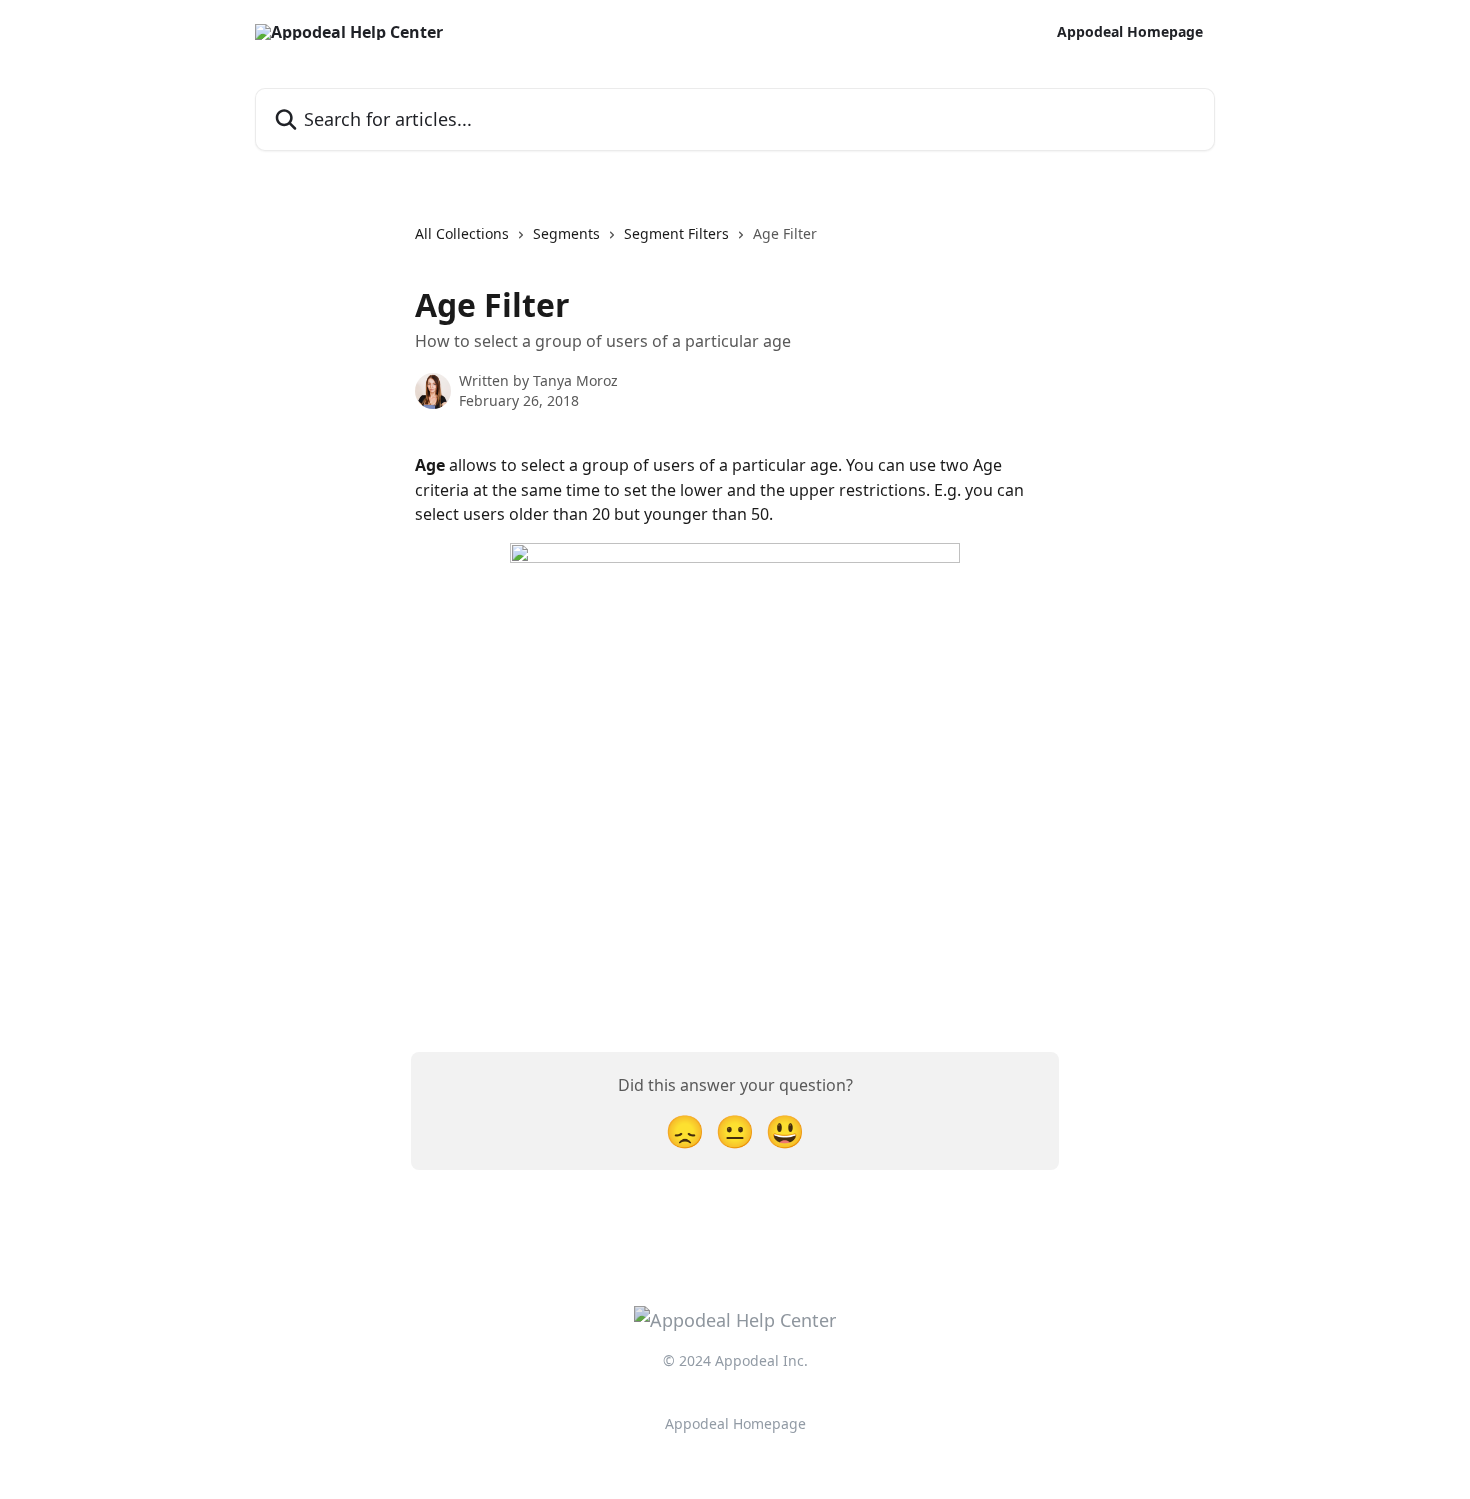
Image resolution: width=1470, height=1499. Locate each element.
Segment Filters (676, 233)
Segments (566, 233)
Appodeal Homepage (1130, 32)
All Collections (462, 233)
